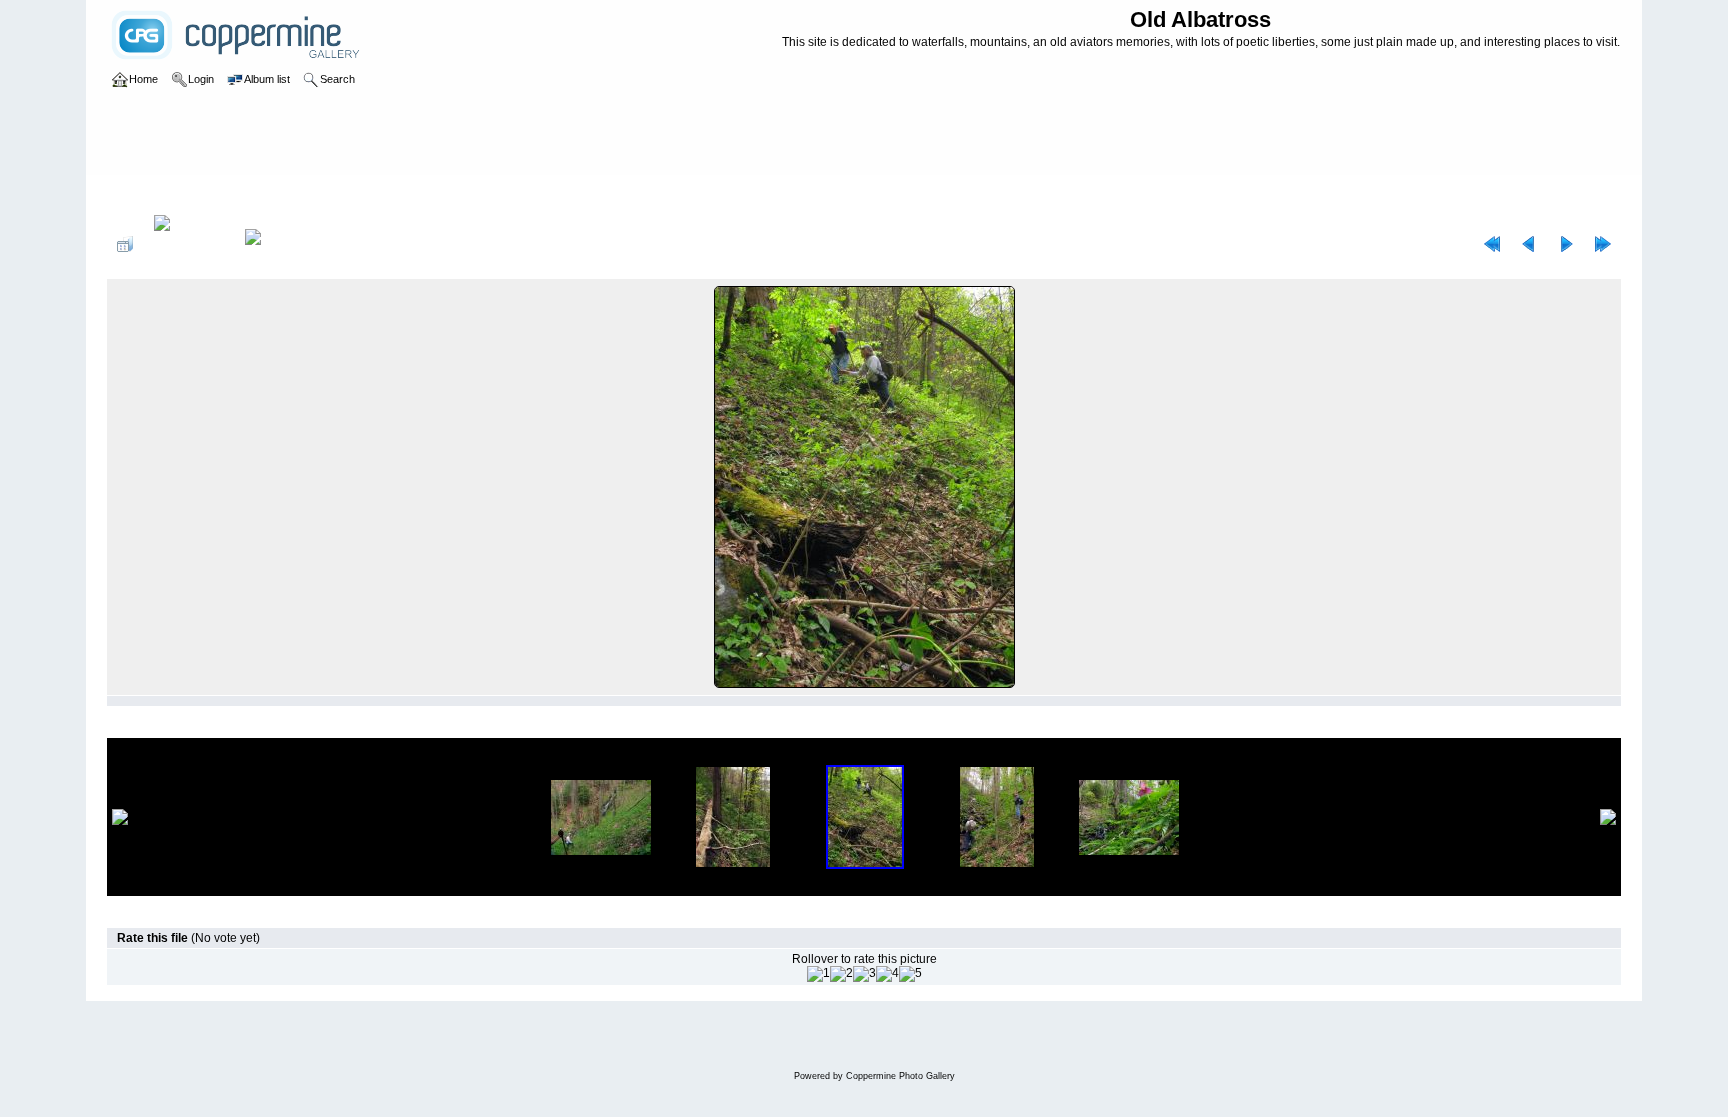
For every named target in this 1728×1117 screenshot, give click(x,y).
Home (143, 194)
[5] (910, 974)
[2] (841, 974)
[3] (864, 974)
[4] (887, 974)
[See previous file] (1529, 244)
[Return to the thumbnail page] (125, 244)
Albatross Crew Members (356, 194)
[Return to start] (1492, 244)
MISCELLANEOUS (226, 194)
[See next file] (1566, 244)
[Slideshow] (274, 244)
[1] (818, 974)
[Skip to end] (1603, 244)
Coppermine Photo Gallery (900, 1076)
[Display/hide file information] (189, 244)
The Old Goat (474, 194)
